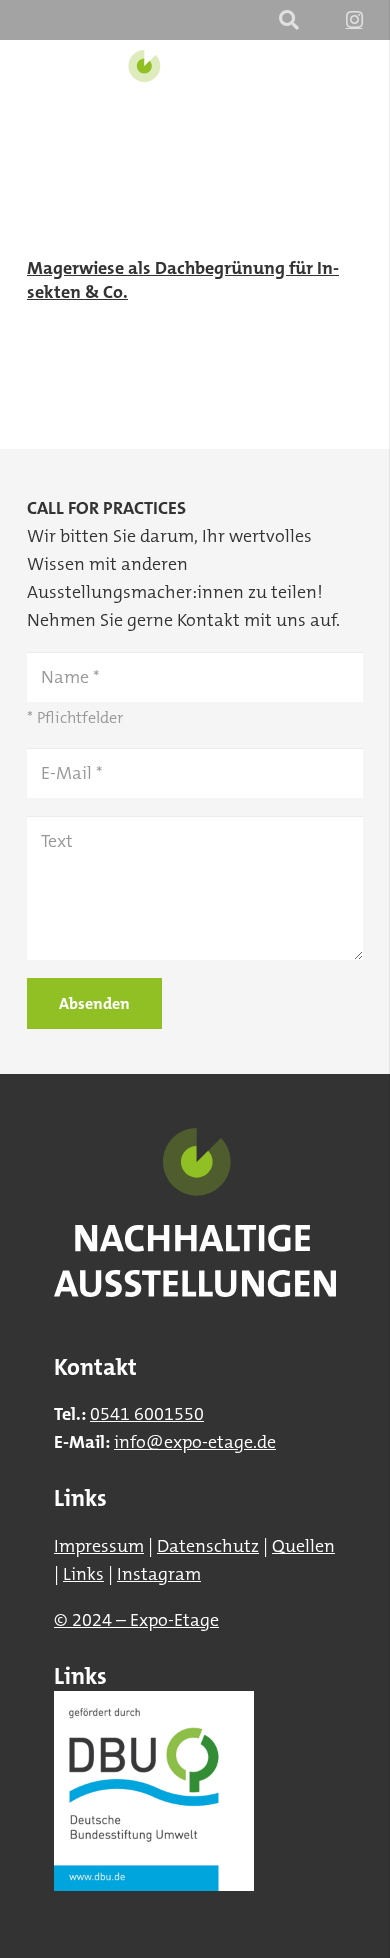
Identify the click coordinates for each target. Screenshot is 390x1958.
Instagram (159, 1574)
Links (83, 1574)
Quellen (303, 1546)
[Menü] (360, 90)
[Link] (143, 90)
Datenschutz (208, 1546)
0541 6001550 (147, 1414)
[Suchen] (289, 20)
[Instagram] (354, 20)
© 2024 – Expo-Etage (136, 1620)
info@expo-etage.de (195, 1442)
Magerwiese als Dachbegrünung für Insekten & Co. (183, 279)
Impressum (99, 1546)
